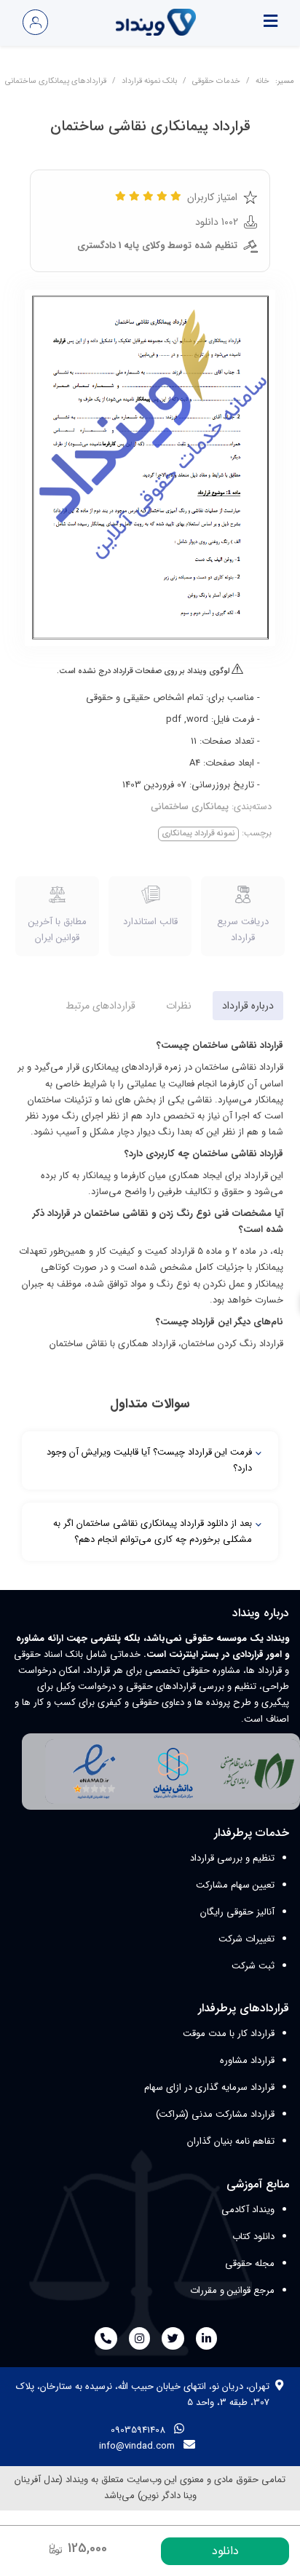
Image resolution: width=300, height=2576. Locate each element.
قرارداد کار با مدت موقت (229, 2034)
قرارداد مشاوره (247, 2060)
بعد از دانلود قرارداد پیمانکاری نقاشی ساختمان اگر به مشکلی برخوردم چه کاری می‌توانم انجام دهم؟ (153, 1531)
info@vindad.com (137, 2446)
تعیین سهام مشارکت (235, 1885)
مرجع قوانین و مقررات (232, 2290)
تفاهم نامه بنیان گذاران (231, 2141)
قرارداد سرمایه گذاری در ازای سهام (209, 2087)
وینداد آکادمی (248, 2210)
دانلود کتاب (253, 2237)
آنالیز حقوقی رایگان (237, 1912)
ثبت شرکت (253, 1966)
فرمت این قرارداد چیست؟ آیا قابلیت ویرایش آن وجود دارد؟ (149, 1460)
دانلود (225, 2551)
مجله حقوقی (250, 2263)
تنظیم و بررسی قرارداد (232, 1858)
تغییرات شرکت (246, 1939)
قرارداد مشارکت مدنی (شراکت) (215, 2114)
